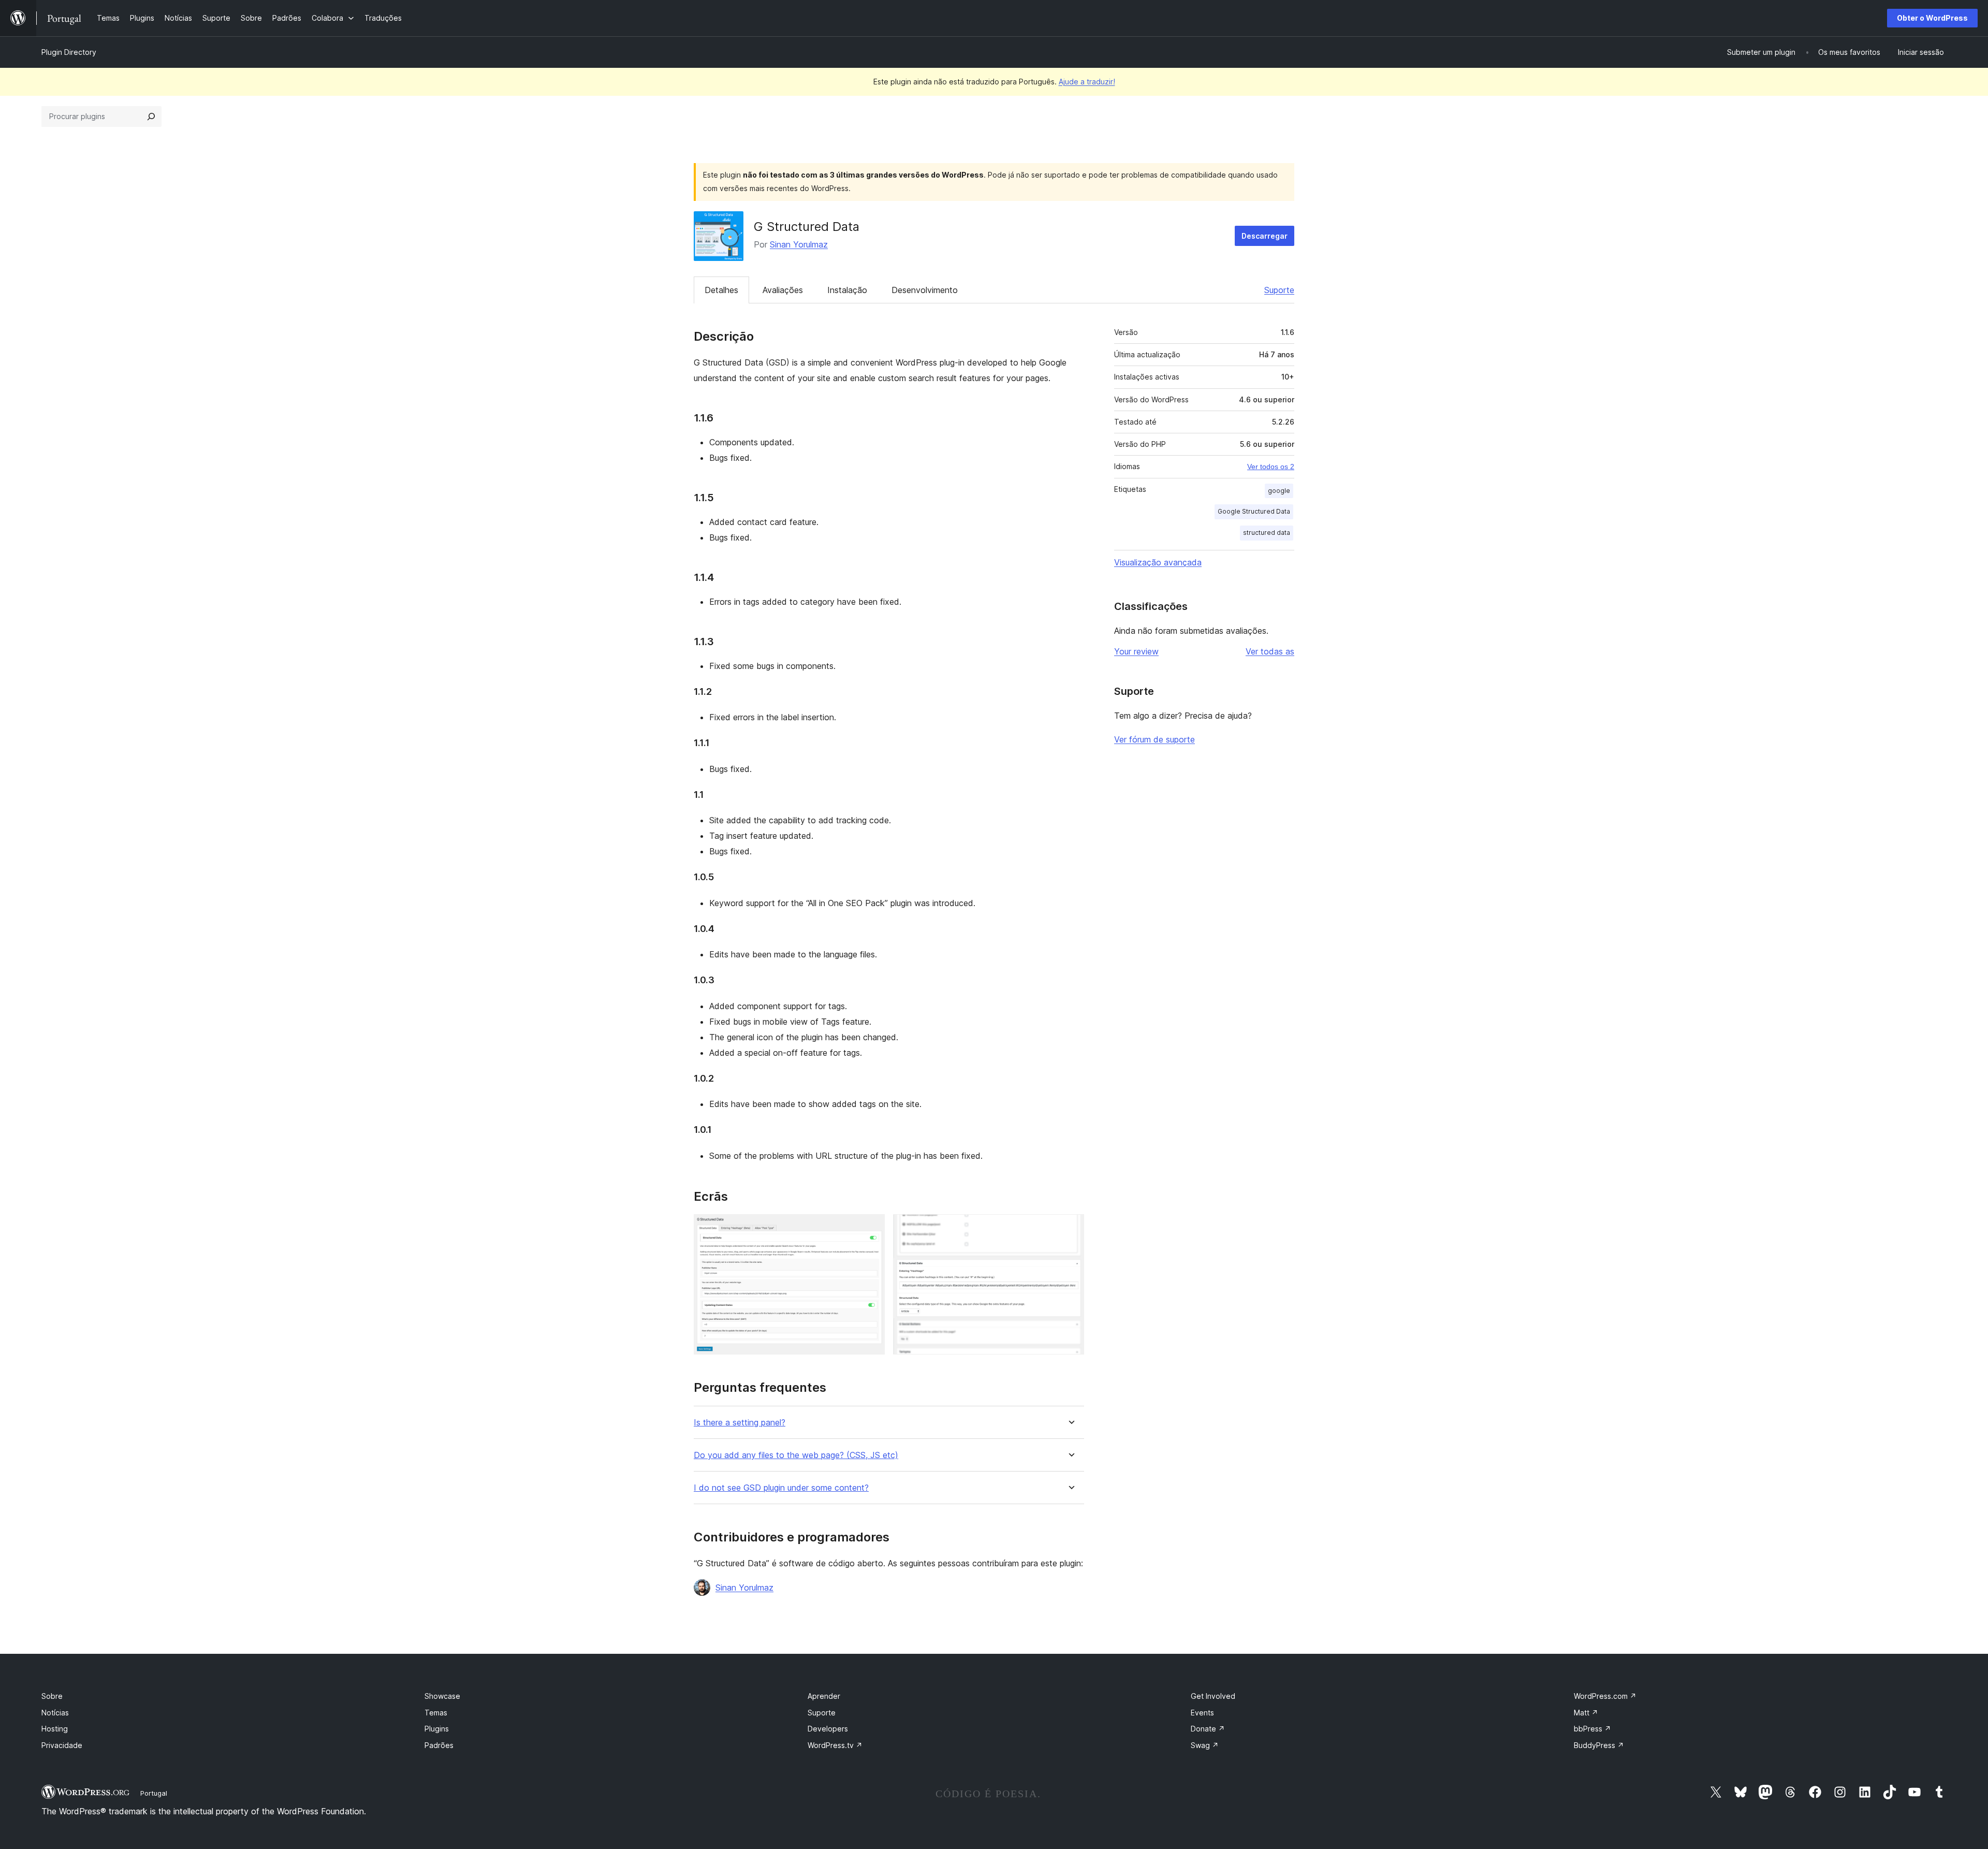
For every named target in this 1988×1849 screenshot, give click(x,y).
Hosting (55, 1729)
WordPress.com (1605, 1696)
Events (1202, 1713)
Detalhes (721, 290)
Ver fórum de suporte (1154, 739)
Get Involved (1213, 1696)
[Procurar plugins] (151, 117)
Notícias (55, 1713)
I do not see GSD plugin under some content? (781, 1488)
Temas (436, 1713)
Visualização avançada (1158, 562)
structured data (1267, 533)
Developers (828, 1729)
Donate (1208, 1729)
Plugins (437, 1729)
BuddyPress (1599, 1745)
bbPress (1592, 1729)
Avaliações (783, 290)
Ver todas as (1270, 651)
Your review (1136, 651)
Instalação (847, 290)
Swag (1205, 1745)
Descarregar (1265, 236)
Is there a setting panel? (740, 1423)
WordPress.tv (835, 1745)
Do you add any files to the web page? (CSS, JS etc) (796, 1455)
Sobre (52, 1696)
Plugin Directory (69, 52)
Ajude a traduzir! (1087, 82)
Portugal (154, 1793)
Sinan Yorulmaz (799, 244)
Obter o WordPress (1932, 18)
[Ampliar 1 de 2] (871, 1228)
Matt (1586, 1713)
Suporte (1279, 290)
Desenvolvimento (925, 290)
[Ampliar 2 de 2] (1070, 1228)
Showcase (442, 1696)
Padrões (439, 1745)
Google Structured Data (1254, 511)
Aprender (824, 1696)
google (1279, 491)
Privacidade (62, 1745)
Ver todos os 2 (1271, 467)
